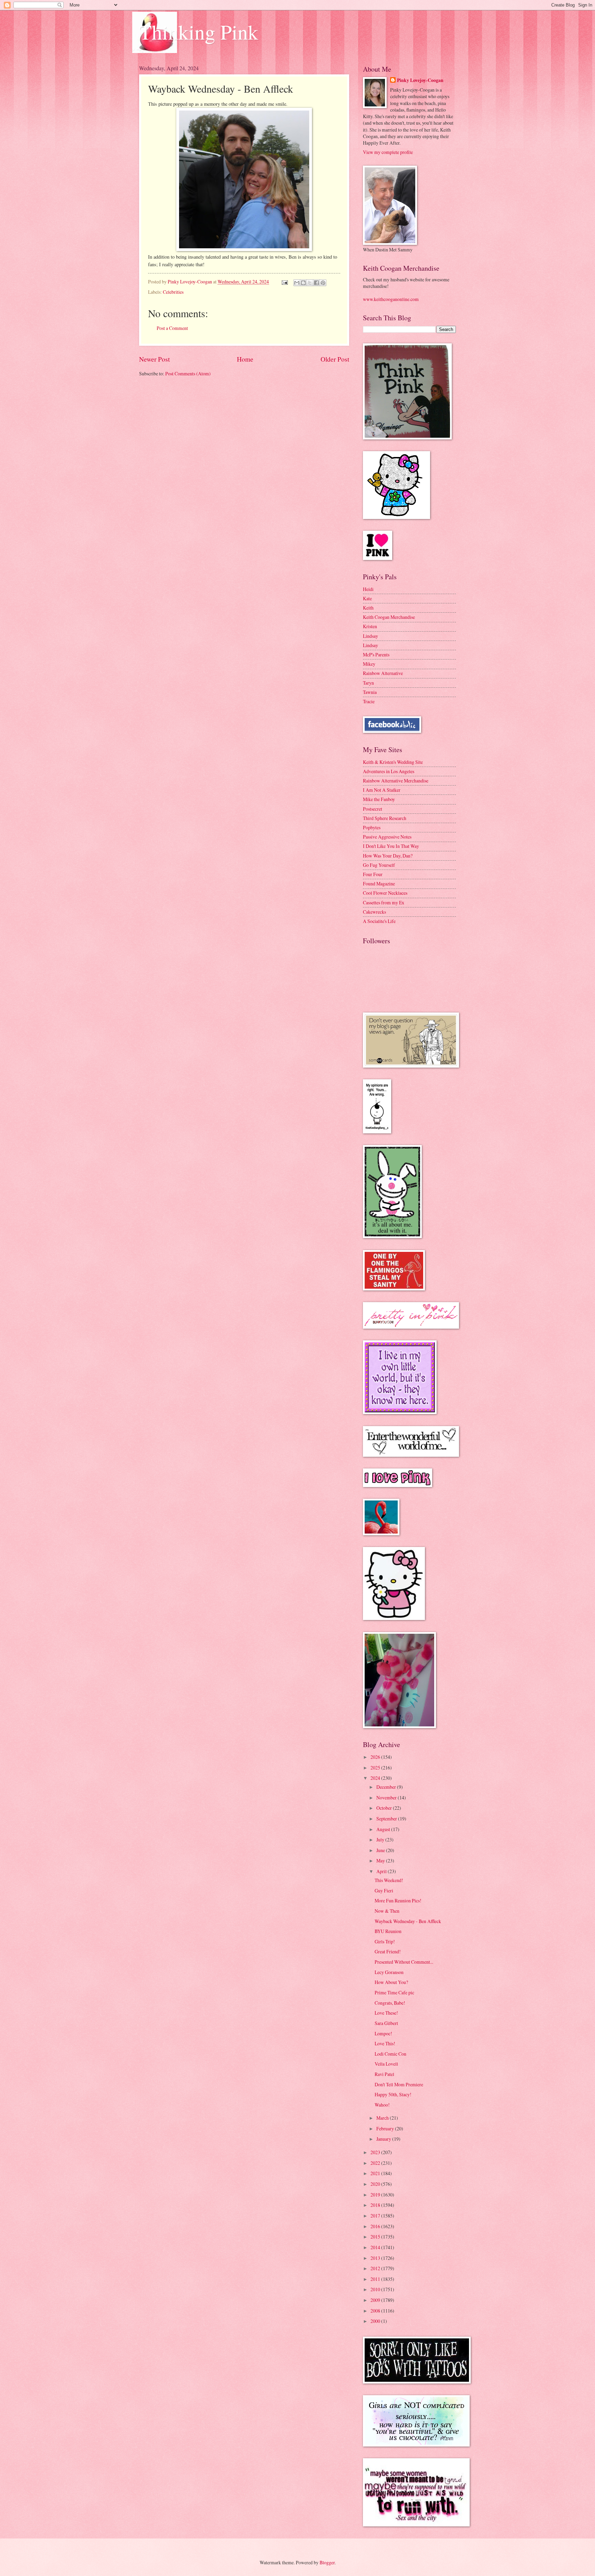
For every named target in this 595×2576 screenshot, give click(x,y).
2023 (376, 2152)
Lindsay (370, 636)
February (386, 2128)
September (387, 1819)
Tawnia (370, 692)
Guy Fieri (384, 1891)
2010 (376, 2289)
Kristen (370, 626)
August (384, 1829)
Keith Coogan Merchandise (389, 617)
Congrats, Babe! (390, 2003)
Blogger (327, 2562)
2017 (376, 2216)
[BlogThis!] (303, 283)
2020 (376, 2184)
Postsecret (373, 809)
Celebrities (173, 292)
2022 (376, 2163)
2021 (376, 2173)
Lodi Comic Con (390, 2054)
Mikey (369, 664)
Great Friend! (388, 1951)
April (382, 1871)
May (381, 1861)
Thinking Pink (199, 32)
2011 (376, 2279)
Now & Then (387, 1911)
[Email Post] (284, 282)
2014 (376, 2247)
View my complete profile (388, 152)
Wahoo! (382, 2105)
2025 (376, 1768)
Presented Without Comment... (404, 1962)
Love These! (386, 2013)
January (384, 2139)
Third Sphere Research (385, 818)
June (381, 1850)
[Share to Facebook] (316, 283)
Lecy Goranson (389, 1972)
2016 (376, 2226)
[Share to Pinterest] (323, 283)
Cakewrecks (374, 912)
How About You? (391, 1982)
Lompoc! (383, 2033)
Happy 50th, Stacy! (393, 2094)
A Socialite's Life (379, 921)
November (387, 1798)
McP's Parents (376, 655)
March (383, 2118)
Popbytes (372, 827)
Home (245, 359)
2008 (376, 2311)
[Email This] (297, 283)
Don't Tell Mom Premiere (399, 2084)
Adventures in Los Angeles (389, 771)
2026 (376, 1757)
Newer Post (154, 359)
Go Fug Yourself (379, 865)
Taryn (368, 683)
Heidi (368, 589)
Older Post (335, 359)
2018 (376, 2205)
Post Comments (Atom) (188, 373)
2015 (376, 2237)
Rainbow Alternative (383, 673)
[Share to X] (310, 283)
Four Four (373, 874)
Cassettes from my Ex (384, 902)
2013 (376, 2258)
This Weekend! (389, 1880)
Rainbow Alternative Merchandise (396, 781)
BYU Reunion (388, 1931)
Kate (367, 598)
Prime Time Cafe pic (394, 1992)
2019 (376, 2195)
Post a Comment (172, 328)
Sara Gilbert (386, 2023)
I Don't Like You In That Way (391, 846)
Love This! (385, 2043)
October (385, 1808)
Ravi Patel (384, 2074)
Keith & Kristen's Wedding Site (393, 762)
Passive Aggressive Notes (387, 837)
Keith (368, 608)
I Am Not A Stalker (382, 790)
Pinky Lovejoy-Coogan (420, 80)
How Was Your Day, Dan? (388, 856)
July (381, 1840)
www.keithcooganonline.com (391, 299)
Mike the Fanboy (379, 799)
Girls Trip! (385, 1941)
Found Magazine (379, 884)
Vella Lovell (386, 2064)
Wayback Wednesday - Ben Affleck (408, 1921)
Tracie (369, 701)
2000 (376, 2321)
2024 (376, 1778)
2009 (376, 2300)
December (387, 1787)
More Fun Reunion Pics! (398, 1900)
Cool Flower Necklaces (385, 893)
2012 (376, 2268)
